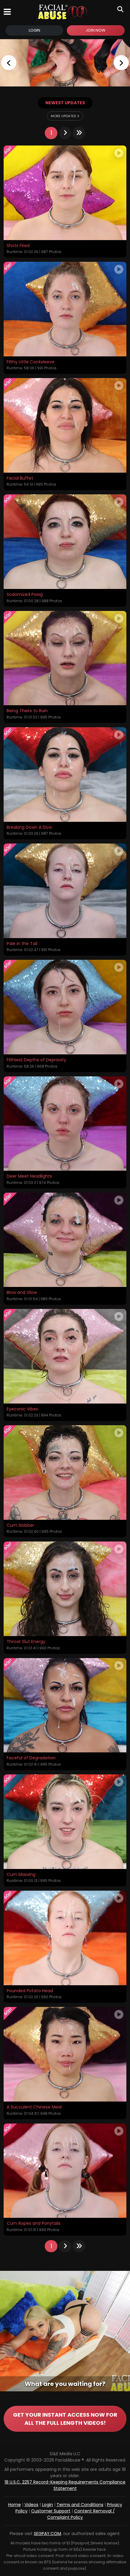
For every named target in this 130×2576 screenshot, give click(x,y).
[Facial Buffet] (65, 425)
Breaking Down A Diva (29, 828)
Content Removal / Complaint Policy (81, 2514)
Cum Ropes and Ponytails (34, 2224)
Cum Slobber (20, 1526)
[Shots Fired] (65, 193)
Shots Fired (18, 246)
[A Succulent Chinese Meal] (65, 2054)
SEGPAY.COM (47, 2534)
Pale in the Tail (22, 944)
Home (15, 2505)
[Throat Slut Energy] (65, 1589)
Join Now (96, 30)
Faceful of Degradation (31, 1758)
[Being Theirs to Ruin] (65, 658)
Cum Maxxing (21, 1875)
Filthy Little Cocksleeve (31, 362)
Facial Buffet (20, 478)
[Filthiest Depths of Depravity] (65, 1007)
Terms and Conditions (80, 2505)
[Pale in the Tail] (65, 891)
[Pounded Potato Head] (65, 1938)
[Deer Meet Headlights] (65, 1124)
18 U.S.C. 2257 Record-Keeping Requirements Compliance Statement (65, 2485)
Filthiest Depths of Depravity (36, 1060)
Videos (31, 2505)
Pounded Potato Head (30, 1991)
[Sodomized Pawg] (65, 542)
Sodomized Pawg (25, 595)
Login (34, 30)
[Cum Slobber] (65, 1473)
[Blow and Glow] (65, 1240)
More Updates (64, 116)
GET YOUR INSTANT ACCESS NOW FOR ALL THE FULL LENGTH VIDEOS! (65, 2419)
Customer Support (51, 2511)
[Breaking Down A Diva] (65, 775)
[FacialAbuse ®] (63, 12)
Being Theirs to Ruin (27, 711)
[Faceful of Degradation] (65, 1705)
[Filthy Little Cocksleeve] (65, 309)
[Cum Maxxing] (65, 1822)
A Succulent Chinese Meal (34, 2107)
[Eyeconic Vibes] (65, 1356)
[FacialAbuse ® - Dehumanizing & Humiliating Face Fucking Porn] (65, 63)
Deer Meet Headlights (29, 1176)
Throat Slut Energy (26, 1642)
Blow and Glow (22, 1293)
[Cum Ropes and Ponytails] (65, 2171)
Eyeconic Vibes (22, 1409)
